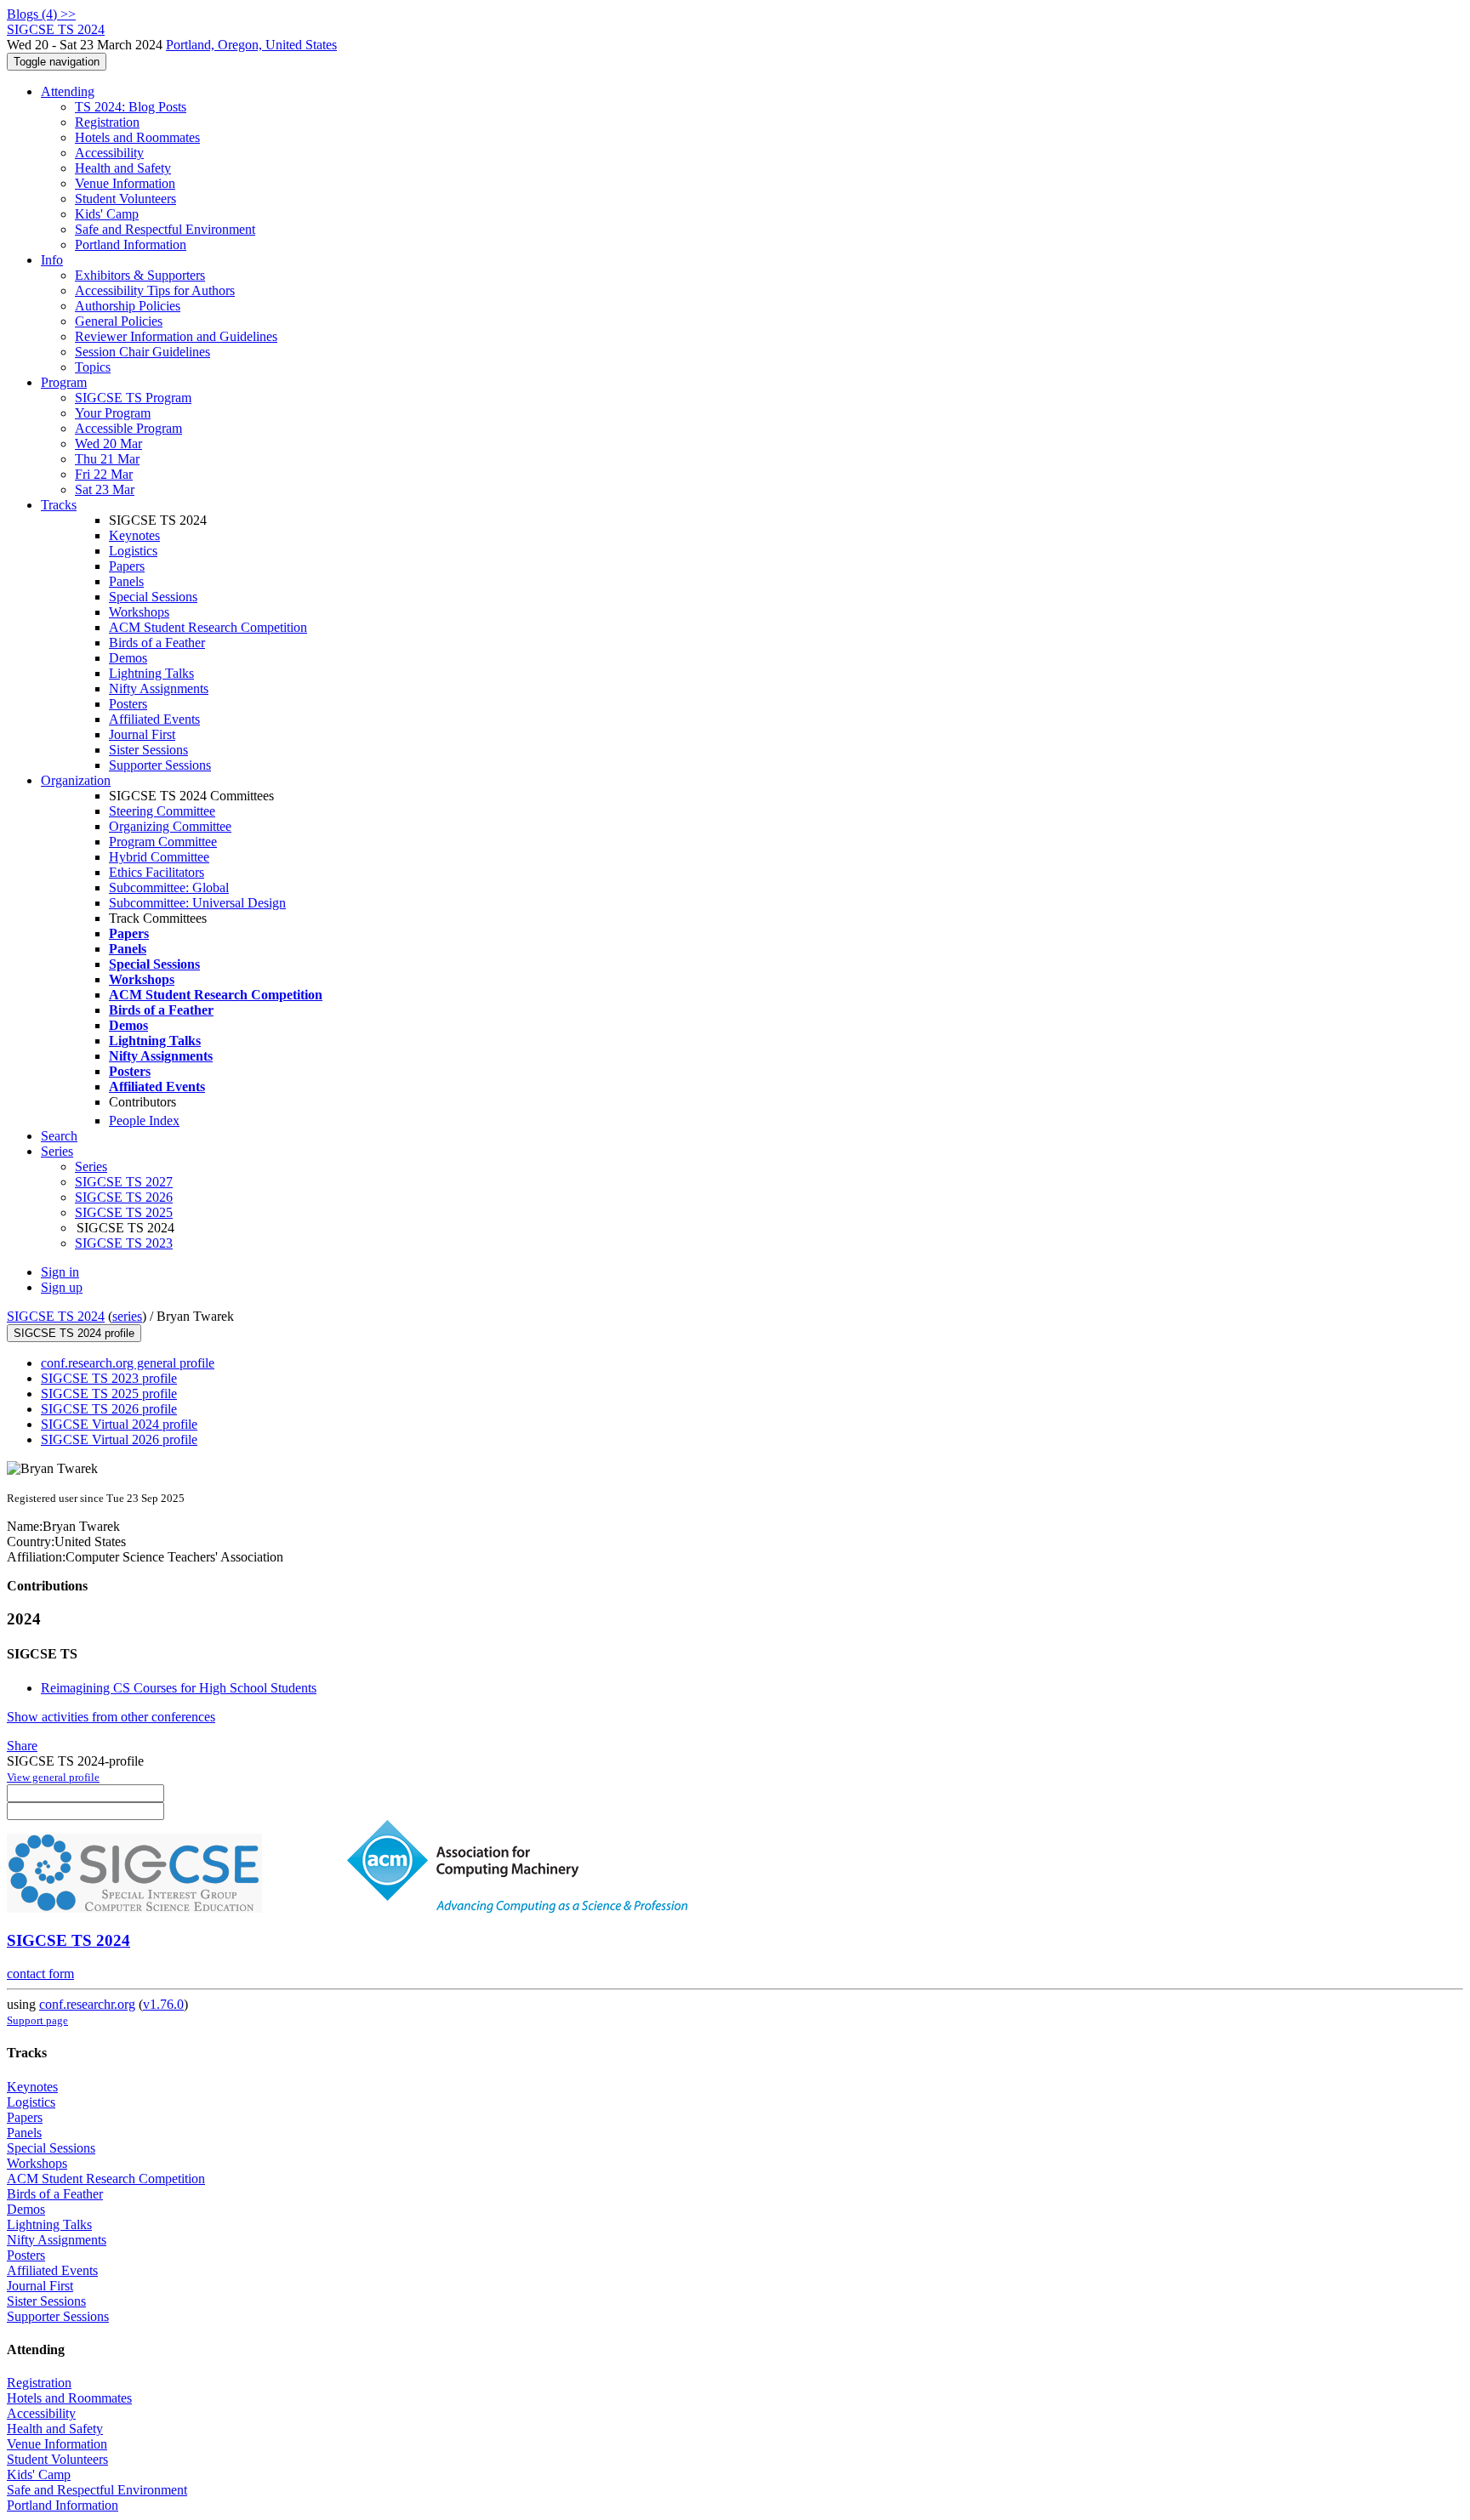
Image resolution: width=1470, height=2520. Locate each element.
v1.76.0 (163, 2004)
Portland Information (131, 245)
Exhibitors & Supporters (140, 275)
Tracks (59, 505)
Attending (68, 91)
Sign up (62, 1287)
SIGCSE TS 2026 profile (109, 1409)
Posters (128, 704)
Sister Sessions (148, 750)
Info (52, 260)
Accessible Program (128, 428)
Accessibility (109, 153)
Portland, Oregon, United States (251, 45)
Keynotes (134, 535)
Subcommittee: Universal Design (197, 903)
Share (22, 1746)
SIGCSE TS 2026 (124, 1197)
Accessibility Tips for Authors (155, 290)
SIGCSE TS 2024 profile (74, 1333)
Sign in (60, 1272)
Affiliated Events (154, 719)
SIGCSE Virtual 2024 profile (119, 1424)
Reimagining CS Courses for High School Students (179, 1688)
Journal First (142, 734)
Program (64, 382)
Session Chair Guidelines (142, 352)
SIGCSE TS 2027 (124, 1182)
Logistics (133, 551)
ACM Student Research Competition (208, 627)
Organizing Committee (170, 826)
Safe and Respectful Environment (165, 229)
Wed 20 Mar (108, 444)
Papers (127, 566)
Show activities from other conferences (111, 1717)
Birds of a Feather (157, 643)
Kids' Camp (107, 214)
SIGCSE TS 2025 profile (109, 1394)
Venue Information (125, 183)
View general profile (53, 1777)
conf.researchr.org (87, 2004)
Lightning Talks (151, 673)
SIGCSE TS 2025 (124, 1212)
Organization (76, 780)
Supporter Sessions (160, 765)
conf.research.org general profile (128, 1363)
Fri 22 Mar (104, 474)
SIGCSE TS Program (133, 398)
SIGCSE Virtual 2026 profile (119, 1439)
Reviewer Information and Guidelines (176, 336)
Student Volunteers (125, 199)
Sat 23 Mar (105, 489)
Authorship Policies (128, 306)
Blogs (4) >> (41, 14)
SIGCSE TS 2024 (56, 1316)
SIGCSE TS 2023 (124, 1243)
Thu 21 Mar (107, 459)
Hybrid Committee (159, 857)
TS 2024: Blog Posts (131, 107)
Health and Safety (123, 168)
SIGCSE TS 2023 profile (109, 1378)
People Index (144, 1121)
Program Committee (163, 842)
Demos (128, 658)
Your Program (113, 413)
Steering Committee (162, 811)
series (127, 1316)
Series (91, 1166)
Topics (93, 367)
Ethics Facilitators (157, 872)
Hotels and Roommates (137, 137)
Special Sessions (153, 597)
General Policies (119, 321)
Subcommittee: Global (169, 887)
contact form (40, 1974)
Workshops (139, 612)
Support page (37, 2020)
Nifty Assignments (159, 688)
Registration (107, 122)
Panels (126, 581)
